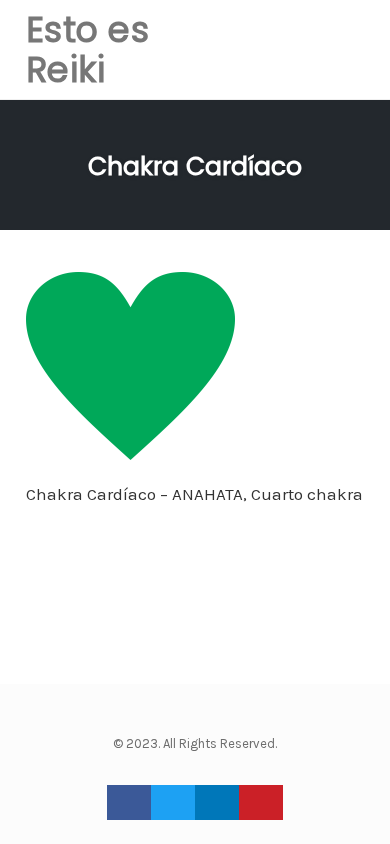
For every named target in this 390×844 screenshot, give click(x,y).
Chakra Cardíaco (195, 166)
